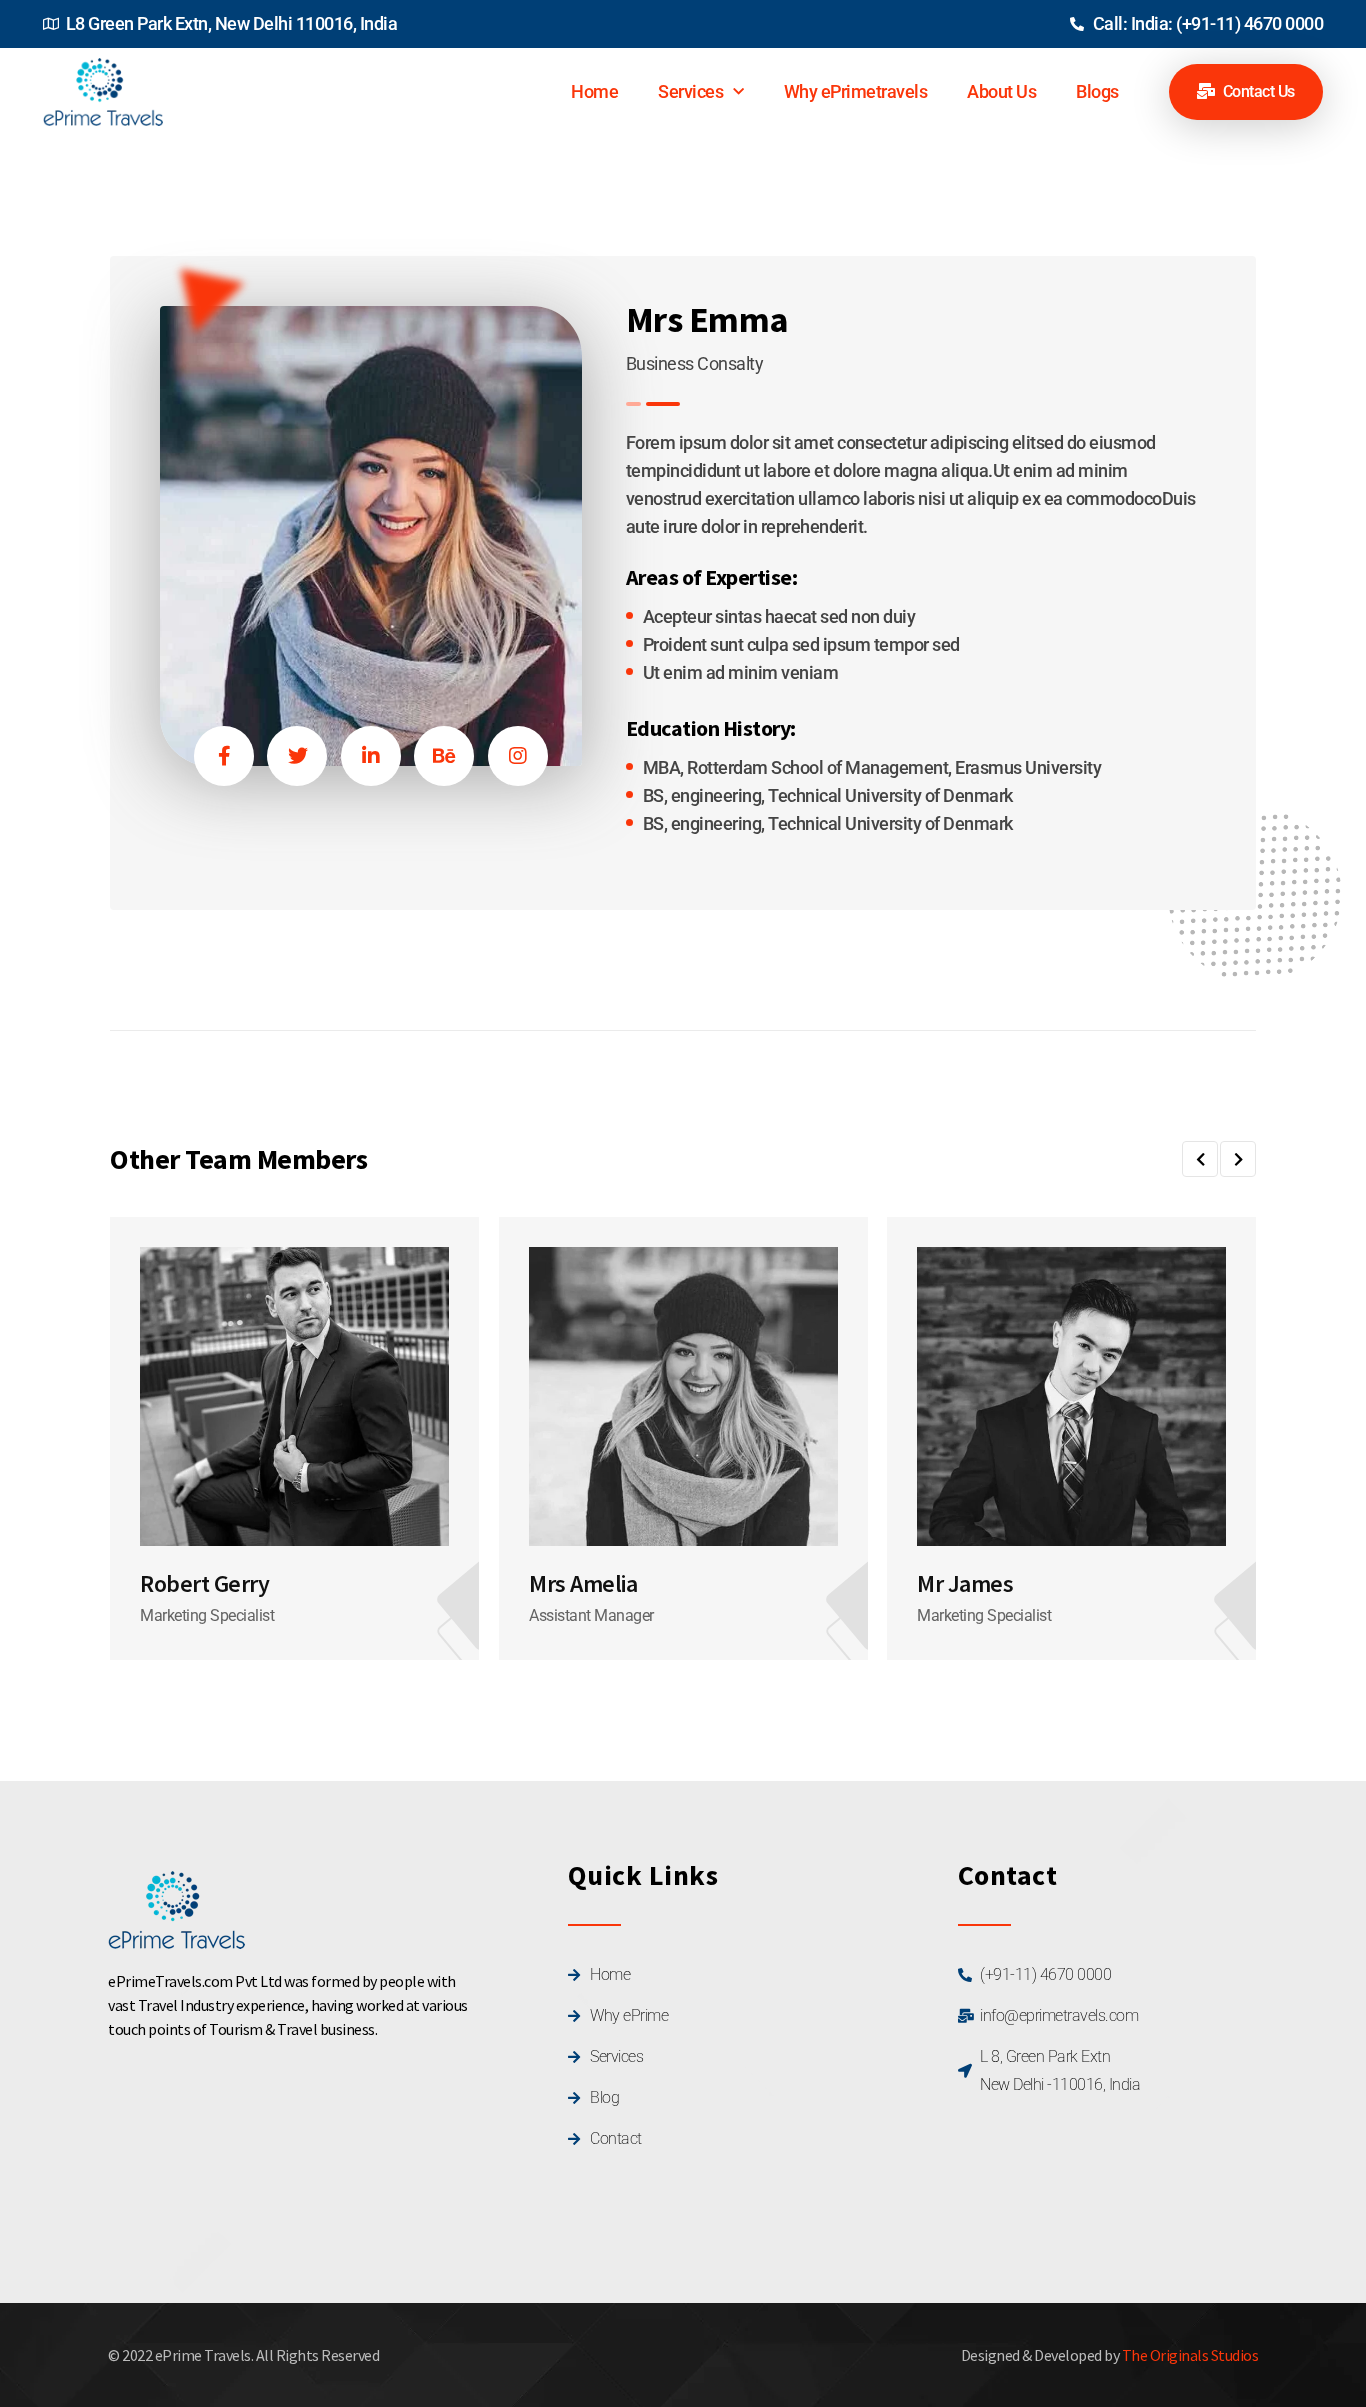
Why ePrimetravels (856, 91)
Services (690, 91)
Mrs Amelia (583, 1584)
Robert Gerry (204, 1584)
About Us (1001, 91)
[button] (1200, 1159)
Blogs (1097, 91)
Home (594, 91)
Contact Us (1257, 91)
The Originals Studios (1190, 2355)
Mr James (965, 1584)
